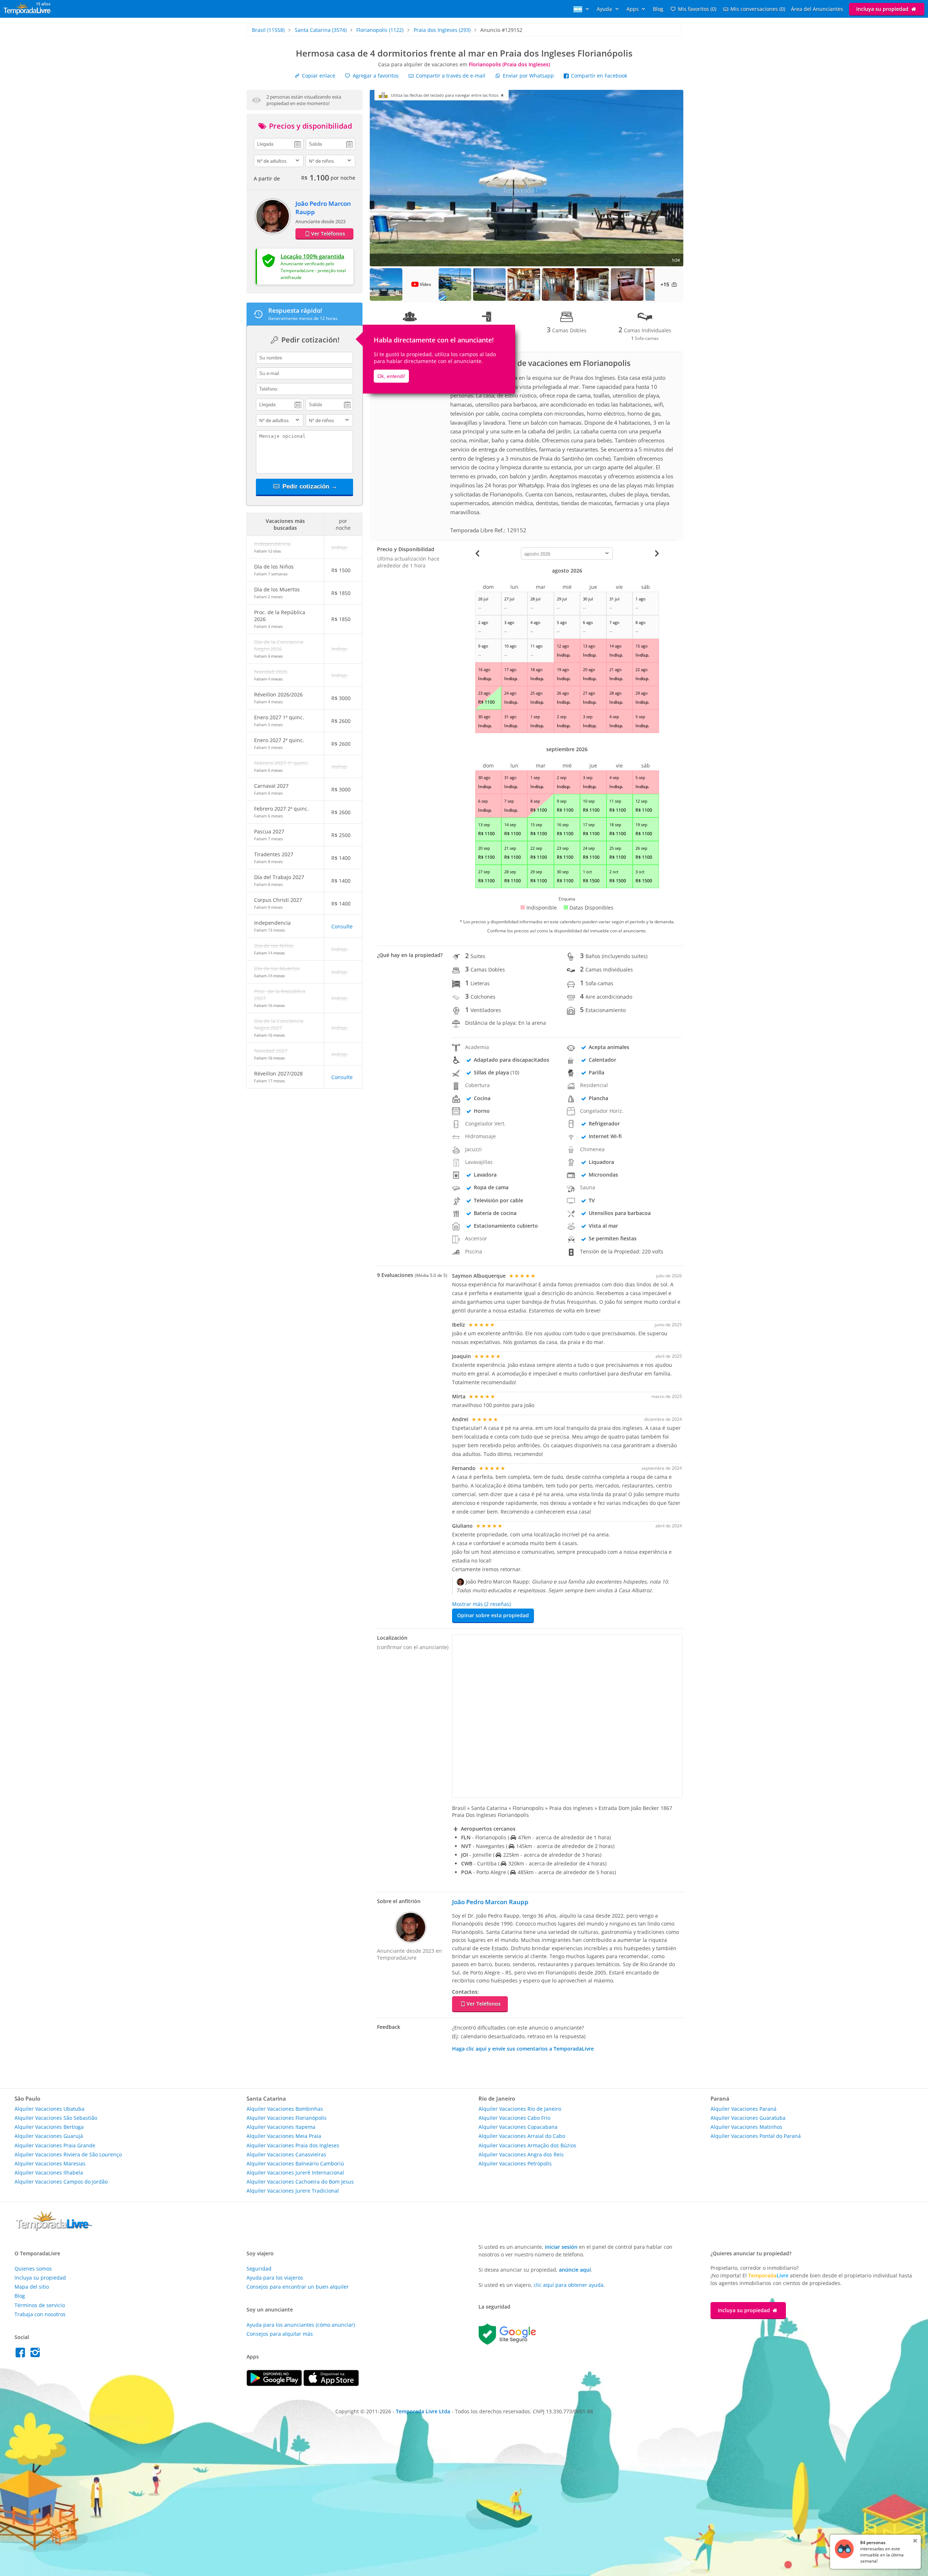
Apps (633, 9)
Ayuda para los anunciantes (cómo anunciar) (301, 2325)
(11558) (268, 30)
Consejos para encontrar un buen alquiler (298, 2287)
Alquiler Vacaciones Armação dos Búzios (527, 2145)
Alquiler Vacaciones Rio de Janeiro (520, 2109)
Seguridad (259, 2269)
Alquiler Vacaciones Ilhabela (49, 2173)
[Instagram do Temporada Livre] (36, 2354)
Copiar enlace (318, 76)
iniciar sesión (561, 2247)
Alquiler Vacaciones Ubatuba (49, 2109)
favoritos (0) (697, 9)
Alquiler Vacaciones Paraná (743, 2109)
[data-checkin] (279, 143)
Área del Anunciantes (817, 9)
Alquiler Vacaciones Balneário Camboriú (295, 2163)
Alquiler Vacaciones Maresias (50, 2163)
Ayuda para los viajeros (275, 2278)
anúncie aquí (575, 2270)
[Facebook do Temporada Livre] (22, 2354)
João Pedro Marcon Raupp (490, 1902)
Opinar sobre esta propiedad (493, 1615)
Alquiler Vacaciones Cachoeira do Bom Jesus (300, 2182)
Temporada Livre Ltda (423, 2411)
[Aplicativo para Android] (275, 2384)
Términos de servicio (40, 2305)
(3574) (321, 30)
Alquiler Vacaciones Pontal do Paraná (756, 2136)
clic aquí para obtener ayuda (569, 2285)
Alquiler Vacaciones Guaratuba (748, 2118)
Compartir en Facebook (598, 76)
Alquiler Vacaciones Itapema (281, 2127)
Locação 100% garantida (312, 256)
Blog (658, 9)
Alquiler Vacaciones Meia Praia (284, 2136)
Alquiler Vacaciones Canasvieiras (286, 2154)
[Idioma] (582, 9)
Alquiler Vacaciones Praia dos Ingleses (293, 2145)
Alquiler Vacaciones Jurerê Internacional (295, 2173)
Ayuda (605, 9)
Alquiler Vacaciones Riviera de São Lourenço (68, 2154)
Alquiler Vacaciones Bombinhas (285, 2109)
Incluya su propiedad (883, 9)
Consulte (342, 926)
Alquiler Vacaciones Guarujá (49, 2136)
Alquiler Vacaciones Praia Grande (55, 2145)
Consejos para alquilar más (280, 2334)
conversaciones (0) (758, 9)
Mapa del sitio (32, 2287)
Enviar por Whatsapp (528, 76)
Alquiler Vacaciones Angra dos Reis (521, 2154)
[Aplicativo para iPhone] (331, 2384)
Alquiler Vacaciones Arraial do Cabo (522, 2136)
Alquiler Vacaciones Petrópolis (515, 2163)
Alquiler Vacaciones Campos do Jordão (61, 2182)
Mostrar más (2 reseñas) (481, 1604)
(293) (442, 30)
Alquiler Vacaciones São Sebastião (56, 2118)
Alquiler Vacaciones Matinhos (746, 2127)
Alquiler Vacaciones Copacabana (518, 2127)
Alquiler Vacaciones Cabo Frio (514, 2118)
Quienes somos (33, 2269)
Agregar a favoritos (375, 76)
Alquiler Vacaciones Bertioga (49, 2127)
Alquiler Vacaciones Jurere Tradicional (293, 2191)
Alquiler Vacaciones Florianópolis (287, 2118)
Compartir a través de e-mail (450, 76)
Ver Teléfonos (328, 234)
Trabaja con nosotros (40, 2314)
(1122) (380, 30)
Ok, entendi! (391, 376)
